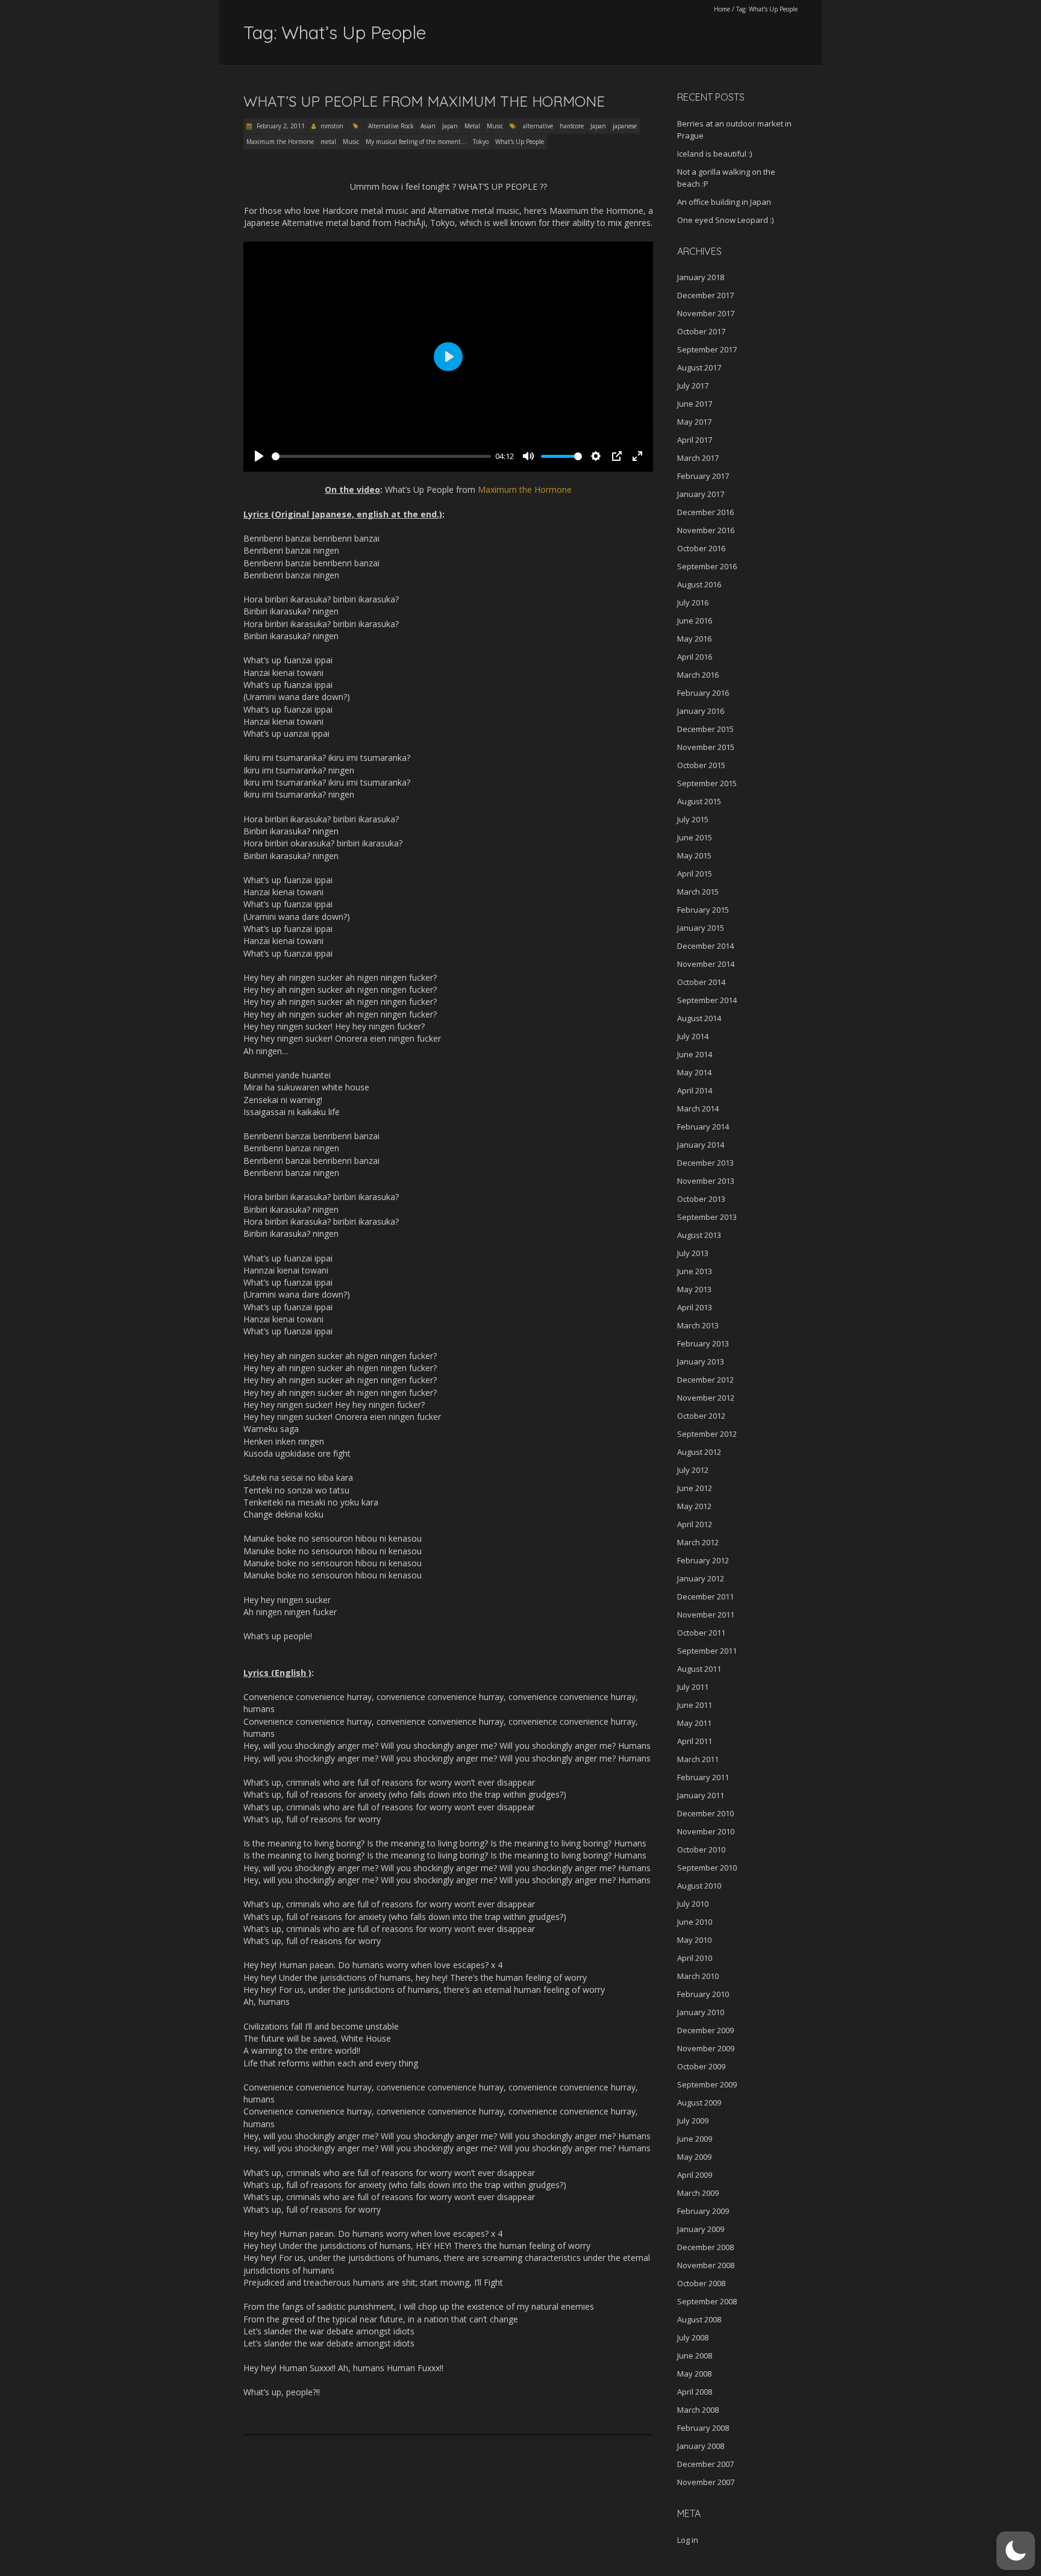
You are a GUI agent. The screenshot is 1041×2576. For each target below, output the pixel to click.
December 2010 (705, 1813)
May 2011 (694, 1723)
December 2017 (705, 295)
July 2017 (693, 386)
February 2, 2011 (280, 126)
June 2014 (695, 1054)
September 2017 (707, 349)
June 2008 (695, 2356)
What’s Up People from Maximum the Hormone (424, 101)
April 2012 (695, 1524)
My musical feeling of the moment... (416, 142)
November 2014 (706, 964)
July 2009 (693, 2121)
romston (332, 126)
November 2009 (706, 2048)
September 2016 (707, 566)
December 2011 (705, 1596)
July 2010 (693, 1904)
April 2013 (695, 1307)
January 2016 (701, 711)
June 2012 (695, 1488)
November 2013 (706, 1181)
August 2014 (699, 1018)
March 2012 (698, 1542)
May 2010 (694, 1940)
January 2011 (701, 1795)
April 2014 (695, 1090)
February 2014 (703, 1127)
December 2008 (705, 2247)
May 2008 (694, 2374)
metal (328, 142)
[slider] (381, 456)
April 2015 (695, 874)
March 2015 (698, 892)
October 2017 (701, 331)
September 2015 (707, 783)
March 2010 (698, 1976)
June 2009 (695, 2139)
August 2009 (699, 2102)
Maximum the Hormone (280, 142)
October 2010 (701, 1849)
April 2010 (695, 1958)
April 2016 (695, 657)
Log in (688, 2540)
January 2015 (701, 928)
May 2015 (694, 855)
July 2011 (693, 1687)
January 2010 (701, 2012)
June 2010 (695, 1922)
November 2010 (706, 1831)
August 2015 (699, 801)
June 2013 (695, 1271)
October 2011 (701, 1633)
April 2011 (695, 1741)
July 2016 (693, 602)
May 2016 (694, 639)
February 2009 (703, 2211)
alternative (538, 126)
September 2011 (707, 1651)
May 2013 (694, 1289)
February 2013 (703, 1343)
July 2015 (693, 819)
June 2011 (695, 1705)
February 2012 (703, 1560)
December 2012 (705, 1380)
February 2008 (703, 2428)
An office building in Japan (724, 202)
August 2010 (699, 1886)
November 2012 (706, 1398)
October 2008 (701, 2283)
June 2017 (695, 404)
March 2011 (698, 1759)
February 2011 (703, 1777)
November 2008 (706, 2265)
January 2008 (701, 2446)
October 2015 (701, 765)
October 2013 (701, 1199)
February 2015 (703, 910)
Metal (472, 126)
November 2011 (706, 1615)
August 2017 (699, 367)
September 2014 (707, 1000)
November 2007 (706, 2482)
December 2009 (705, 2030)
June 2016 (695, 621)
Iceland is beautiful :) (714, 154)
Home (722, 9)
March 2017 (698, 458)
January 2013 (701, 1361)
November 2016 (706, 530)
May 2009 (694, 2157)
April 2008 (695, 2392)
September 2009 (707, 2084)
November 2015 (706, 747)
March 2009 (698, 2193)
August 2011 (699, 1669)
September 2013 (707, 1217)
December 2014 (705, 946)
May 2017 (694, 422)
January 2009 (701, 2229)
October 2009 (701, 2066)
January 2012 (701, 1578)
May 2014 (694, 1072)
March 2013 (698, 1325)
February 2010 (703, 1994)
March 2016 (698, 675)
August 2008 (699, 2319)
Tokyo (481, 142)
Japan (450, 126)
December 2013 (705, 1163)
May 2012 (694, 1506)
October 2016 (701, 548)
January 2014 (701, 1145)
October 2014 (701, 982)
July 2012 (693, 1470)
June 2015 (695, 837)
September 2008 (707, 2301)
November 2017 (706, 313)
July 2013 (693, 1253)
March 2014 (698, 1108)
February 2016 (703, 693)
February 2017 (703, 476)
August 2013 (699, 1235)
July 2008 (693, 2337)
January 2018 (701, 277)
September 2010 (707, 1868)
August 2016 (699, 584)
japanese (625, 126)
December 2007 (705, 2464)
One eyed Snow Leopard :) (725, 220)
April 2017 (695, 440)
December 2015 (705, 729)
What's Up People (520, 142)
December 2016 (705, 512)
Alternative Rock (391, 126)
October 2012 (701, 1416)
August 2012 (699, 1452)
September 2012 (707, 1434)
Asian (428, 126)
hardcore (572, 126)
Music (495, 126)
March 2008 (698, 2410)
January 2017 (701, 494)
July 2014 (693, 1036)
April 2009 (695, 2175)
